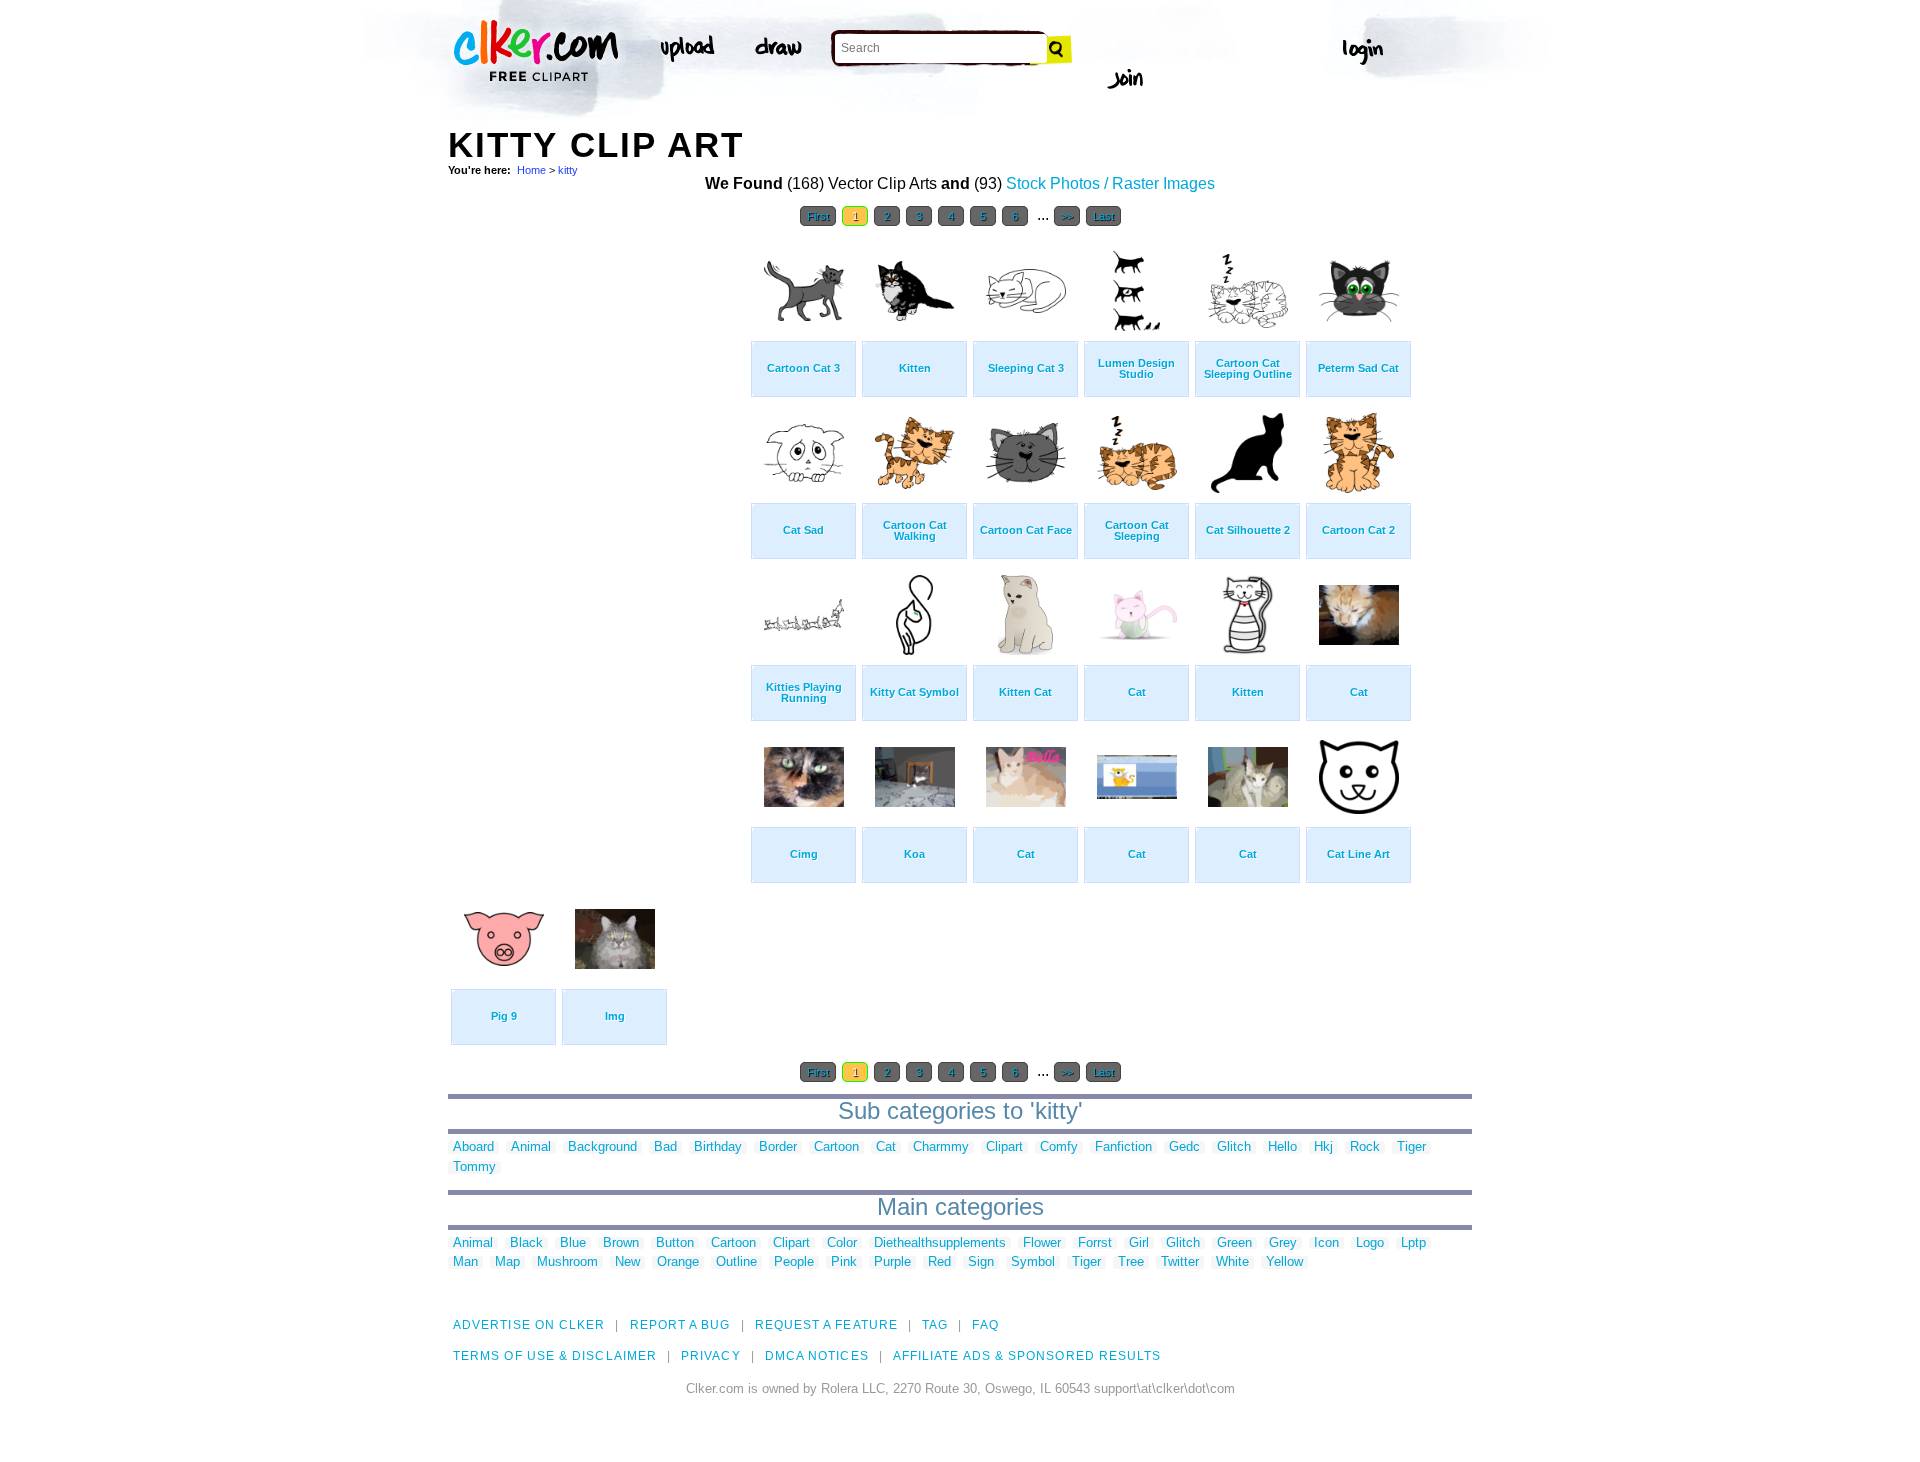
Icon (1326, 1243)
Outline (736, 1262)
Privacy (711, 1356)
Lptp (1413, 1243)
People (794, 1262)
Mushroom (567, 1262)
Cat (886, 1147)
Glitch (1234, 1147)
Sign (981, 1262)
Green (1234, 1243)
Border (778, 1147)
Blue (573, 1243)
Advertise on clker (529, 1325)
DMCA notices (817, 1356)
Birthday (718, 1147)
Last (1103, 216)
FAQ (985, 1325)
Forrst (1095, 1243)
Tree (1131, 1262)
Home (531, 170)
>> (1067, 216)
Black (526, 1243)
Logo (1370, 1243)
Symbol (1033, 1262)
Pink (844, 1262)
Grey (1283, 1243)
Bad (665, 1147)
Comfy (1059, 1147)
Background (602, 1147)
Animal (531, 1147)
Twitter (1180, 1262)
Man (465, 1262)
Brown (621, 1243)
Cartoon (836, 1147)
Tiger (1411, 1147)
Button (675, 1243)
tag (935, 1325)
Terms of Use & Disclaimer (555, 1356)
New (627, 1262)
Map (507, 1262)
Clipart (1004, 1147)
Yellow (1284, 1262)
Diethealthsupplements (940, 1243)
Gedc (1184, 1147)
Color (842, 1243)
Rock (1365, 1147)
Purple (892, 1262)
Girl (1139, 1243)
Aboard (473, 1147)
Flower (1042, 1243)
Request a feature (826, 1325)
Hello (1282, 1147)
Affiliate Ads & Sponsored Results (1027, 1356)
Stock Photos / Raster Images (1110, 183)
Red (939, 1262)
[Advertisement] (598, 538)
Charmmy (941, 1147)
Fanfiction (1123, 1147)
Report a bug (680, 1325)
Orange (678, 1262)
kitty (568, 170)
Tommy (474, 1167)
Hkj (1323, 1147)
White (1232, 1262)
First (818, 216)
